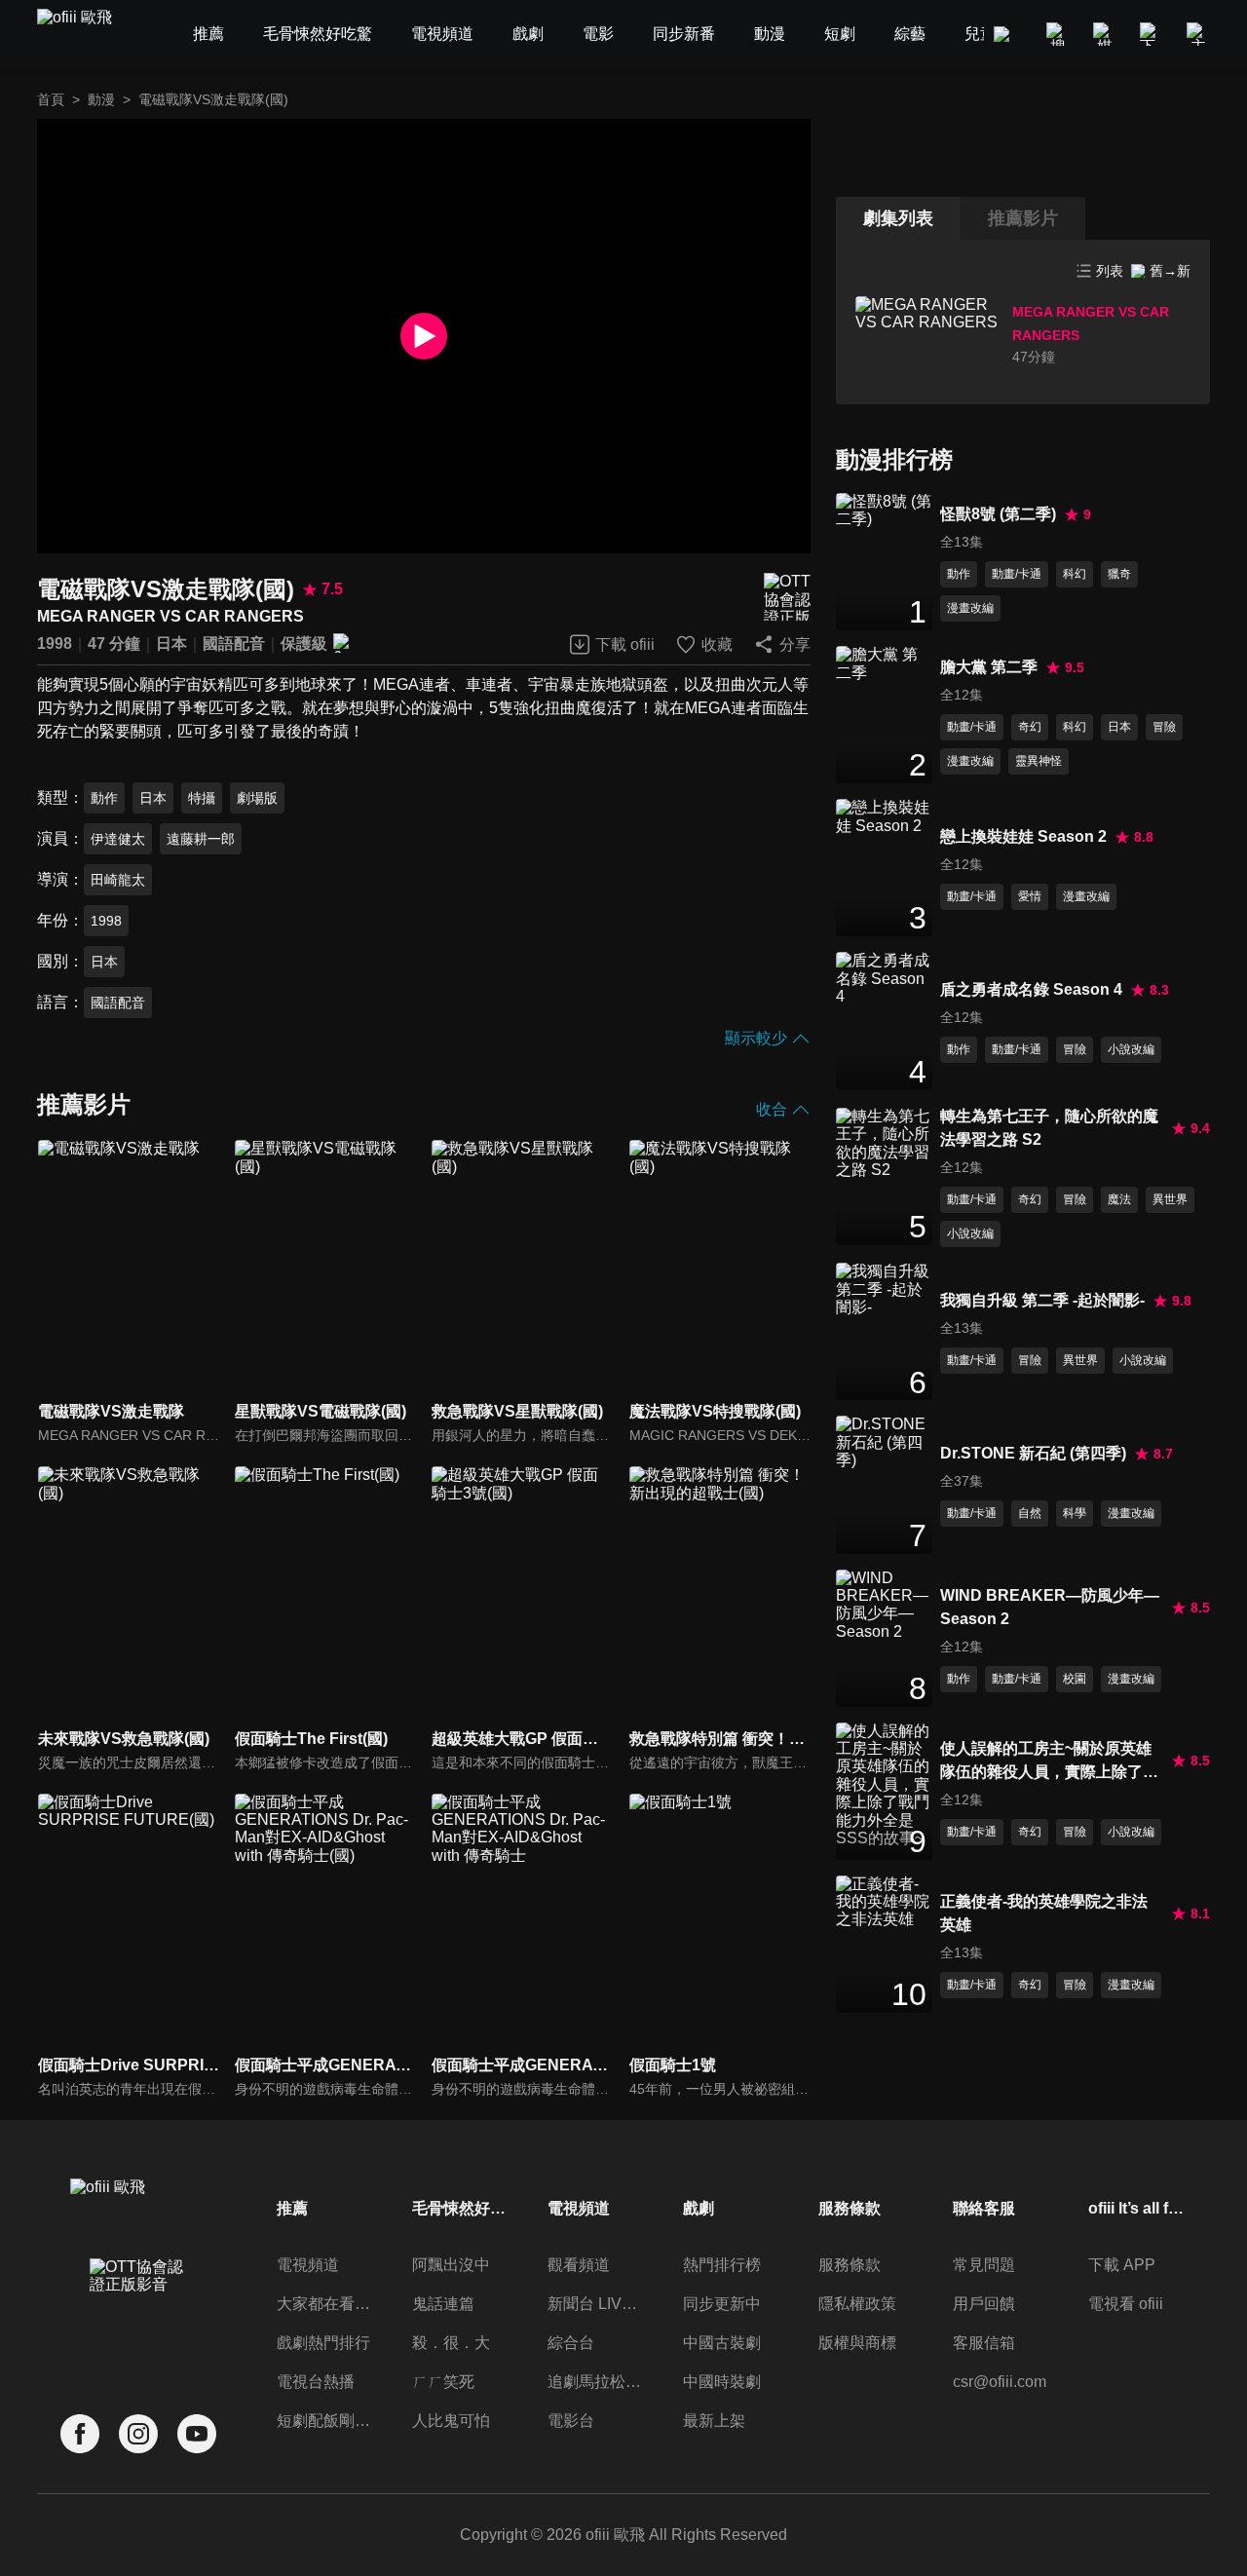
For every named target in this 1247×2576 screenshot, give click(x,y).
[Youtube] (197, 2434)
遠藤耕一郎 (201, 839)
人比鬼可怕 (451, 2421)
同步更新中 (722, 2304)
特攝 (202, 798)
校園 (1075, 1679)
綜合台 (571, 2343)
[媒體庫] (1105, 34)
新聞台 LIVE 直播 (596, 2304)
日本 (171, 644)
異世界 (1170, 1199)
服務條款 (850, 2265)
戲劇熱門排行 (323, 2343)
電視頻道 (308, 2265)
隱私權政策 (857, 2304)
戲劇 (699, 2208)
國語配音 (234, 644)
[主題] (1198, 34)
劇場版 (257, 798)
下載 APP (1122, 2265)
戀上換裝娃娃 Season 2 (1023, 836)
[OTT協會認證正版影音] (787, 597)
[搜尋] (1058, 34)
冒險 (1164, 727)
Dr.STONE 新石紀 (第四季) (1033, 1453)
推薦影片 (1023, 218)
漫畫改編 (970, 608)
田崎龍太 (118, 880)
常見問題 (984, 2265)
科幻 (1075, 574)
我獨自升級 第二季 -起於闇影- (1042, 1300)
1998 (55, 644)
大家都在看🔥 (325, 2304)
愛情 (1030, 896)
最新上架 (714, 2421)
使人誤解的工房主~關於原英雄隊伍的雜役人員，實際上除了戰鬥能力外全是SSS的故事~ (1049, 1762)
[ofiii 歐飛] (86, 35)
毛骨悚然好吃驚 (461, 2208)
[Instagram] (138, 2434)
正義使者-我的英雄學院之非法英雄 (1044, 1913)
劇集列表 (898, 218)
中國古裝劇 (722, 2343)
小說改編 (1131, 1049)
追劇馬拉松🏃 (596, 2382)
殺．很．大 (451, 2343)
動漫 (101, 99)
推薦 (292, 2208)
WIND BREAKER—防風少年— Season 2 (1050, 1607)
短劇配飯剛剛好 (325, 2421)
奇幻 (1030, 727)
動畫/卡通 (1017, 574)
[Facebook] (80, 2434)
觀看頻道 (579, 2265)
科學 (1075, 1513)
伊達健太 (118, 839)
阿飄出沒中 (451, 2265)
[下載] (1152, 34)
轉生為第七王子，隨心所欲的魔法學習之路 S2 (1049, 1128)
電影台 (571, 2421)
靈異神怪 (1039, 761)
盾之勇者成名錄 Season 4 (1031, 989)
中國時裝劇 (722, 2382)
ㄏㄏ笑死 (443, 2382)
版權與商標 (857, 2343)
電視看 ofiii (1126, 2304)
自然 (1030, 1513)
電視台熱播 (316, 2382)
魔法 (1119, 1199)
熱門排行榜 (722, 2265)
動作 (104, 798)
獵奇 (1119, 574)
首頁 (51, 99)
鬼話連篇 (443, 2304)
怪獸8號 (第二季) (998, 514)
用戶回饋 (984, 2304)
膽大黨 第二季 (989, 667)
